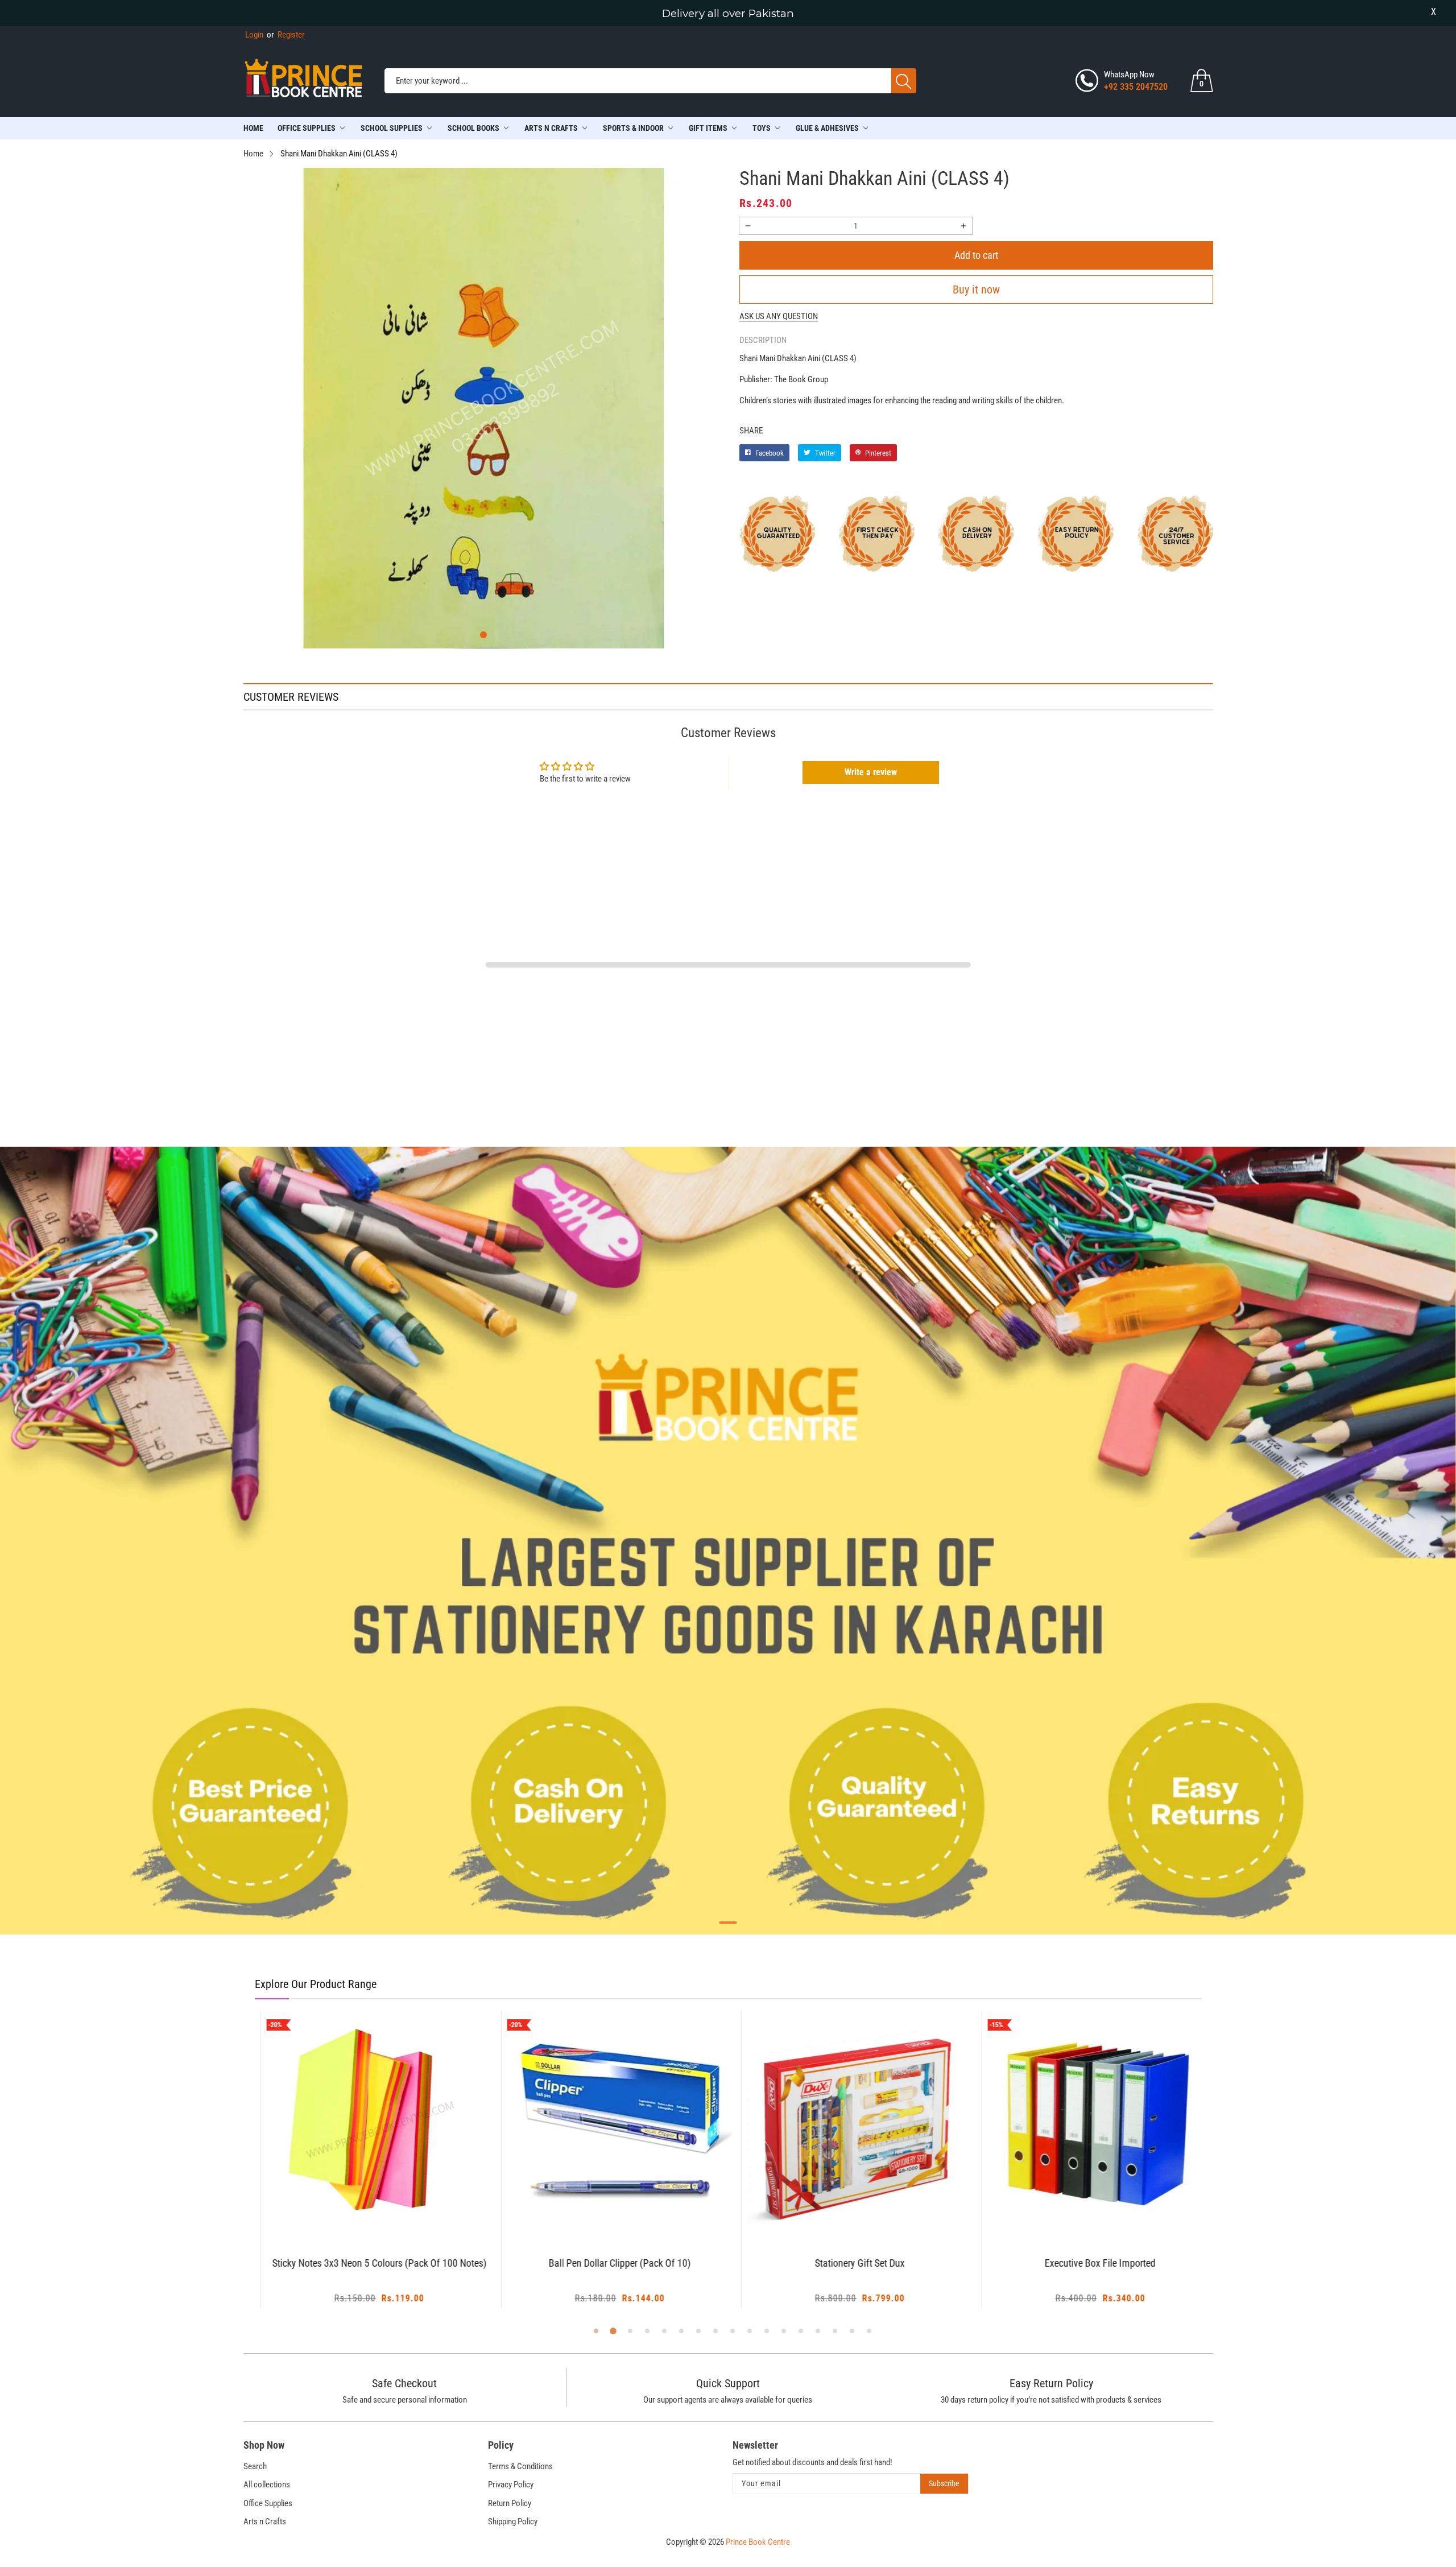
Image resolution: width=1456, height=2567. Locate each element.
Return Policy (510, 2503)
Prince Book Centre (758, 2542)
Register (286, 35)
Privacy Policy (511, 2485)
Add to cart (976, 255)
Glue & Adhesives (827, 128)
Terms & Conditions (520, 2466)
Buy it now (976, 290)
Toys (762, 128)
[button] (483, 635)
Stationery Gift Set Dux (848, 2264)
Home (253, 128)
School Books (473, 128)
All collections (267, 2485)
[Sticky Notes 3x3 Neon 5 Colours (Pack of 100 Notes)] (368, 2124)
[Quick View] (382, 2205)
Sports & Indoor (633, 128)
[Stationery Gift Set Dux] (848, 2124)
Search (255, 2466)
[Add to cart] (353, 2214)
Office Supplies (307, 128)
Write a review (871, 772)
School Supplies (392, 128)
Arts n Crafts (265, 2521)
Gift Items (708, 128)
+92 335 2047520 (1136, 87)
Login (254, 35)
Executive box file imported (1088, 2264)
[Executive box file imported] (1088, 2124)
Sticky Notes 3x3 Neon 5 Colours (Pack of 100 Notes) (367, 2264)
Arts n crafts (551, 128)
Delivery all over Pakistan (728, 13)
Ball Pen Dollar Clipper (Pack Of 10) (607, 2264)
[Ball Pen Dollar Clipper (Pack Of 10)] (608, 2124)
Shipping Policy (513, 2521)
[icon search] (904, 81)
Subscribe (944, 2483)
